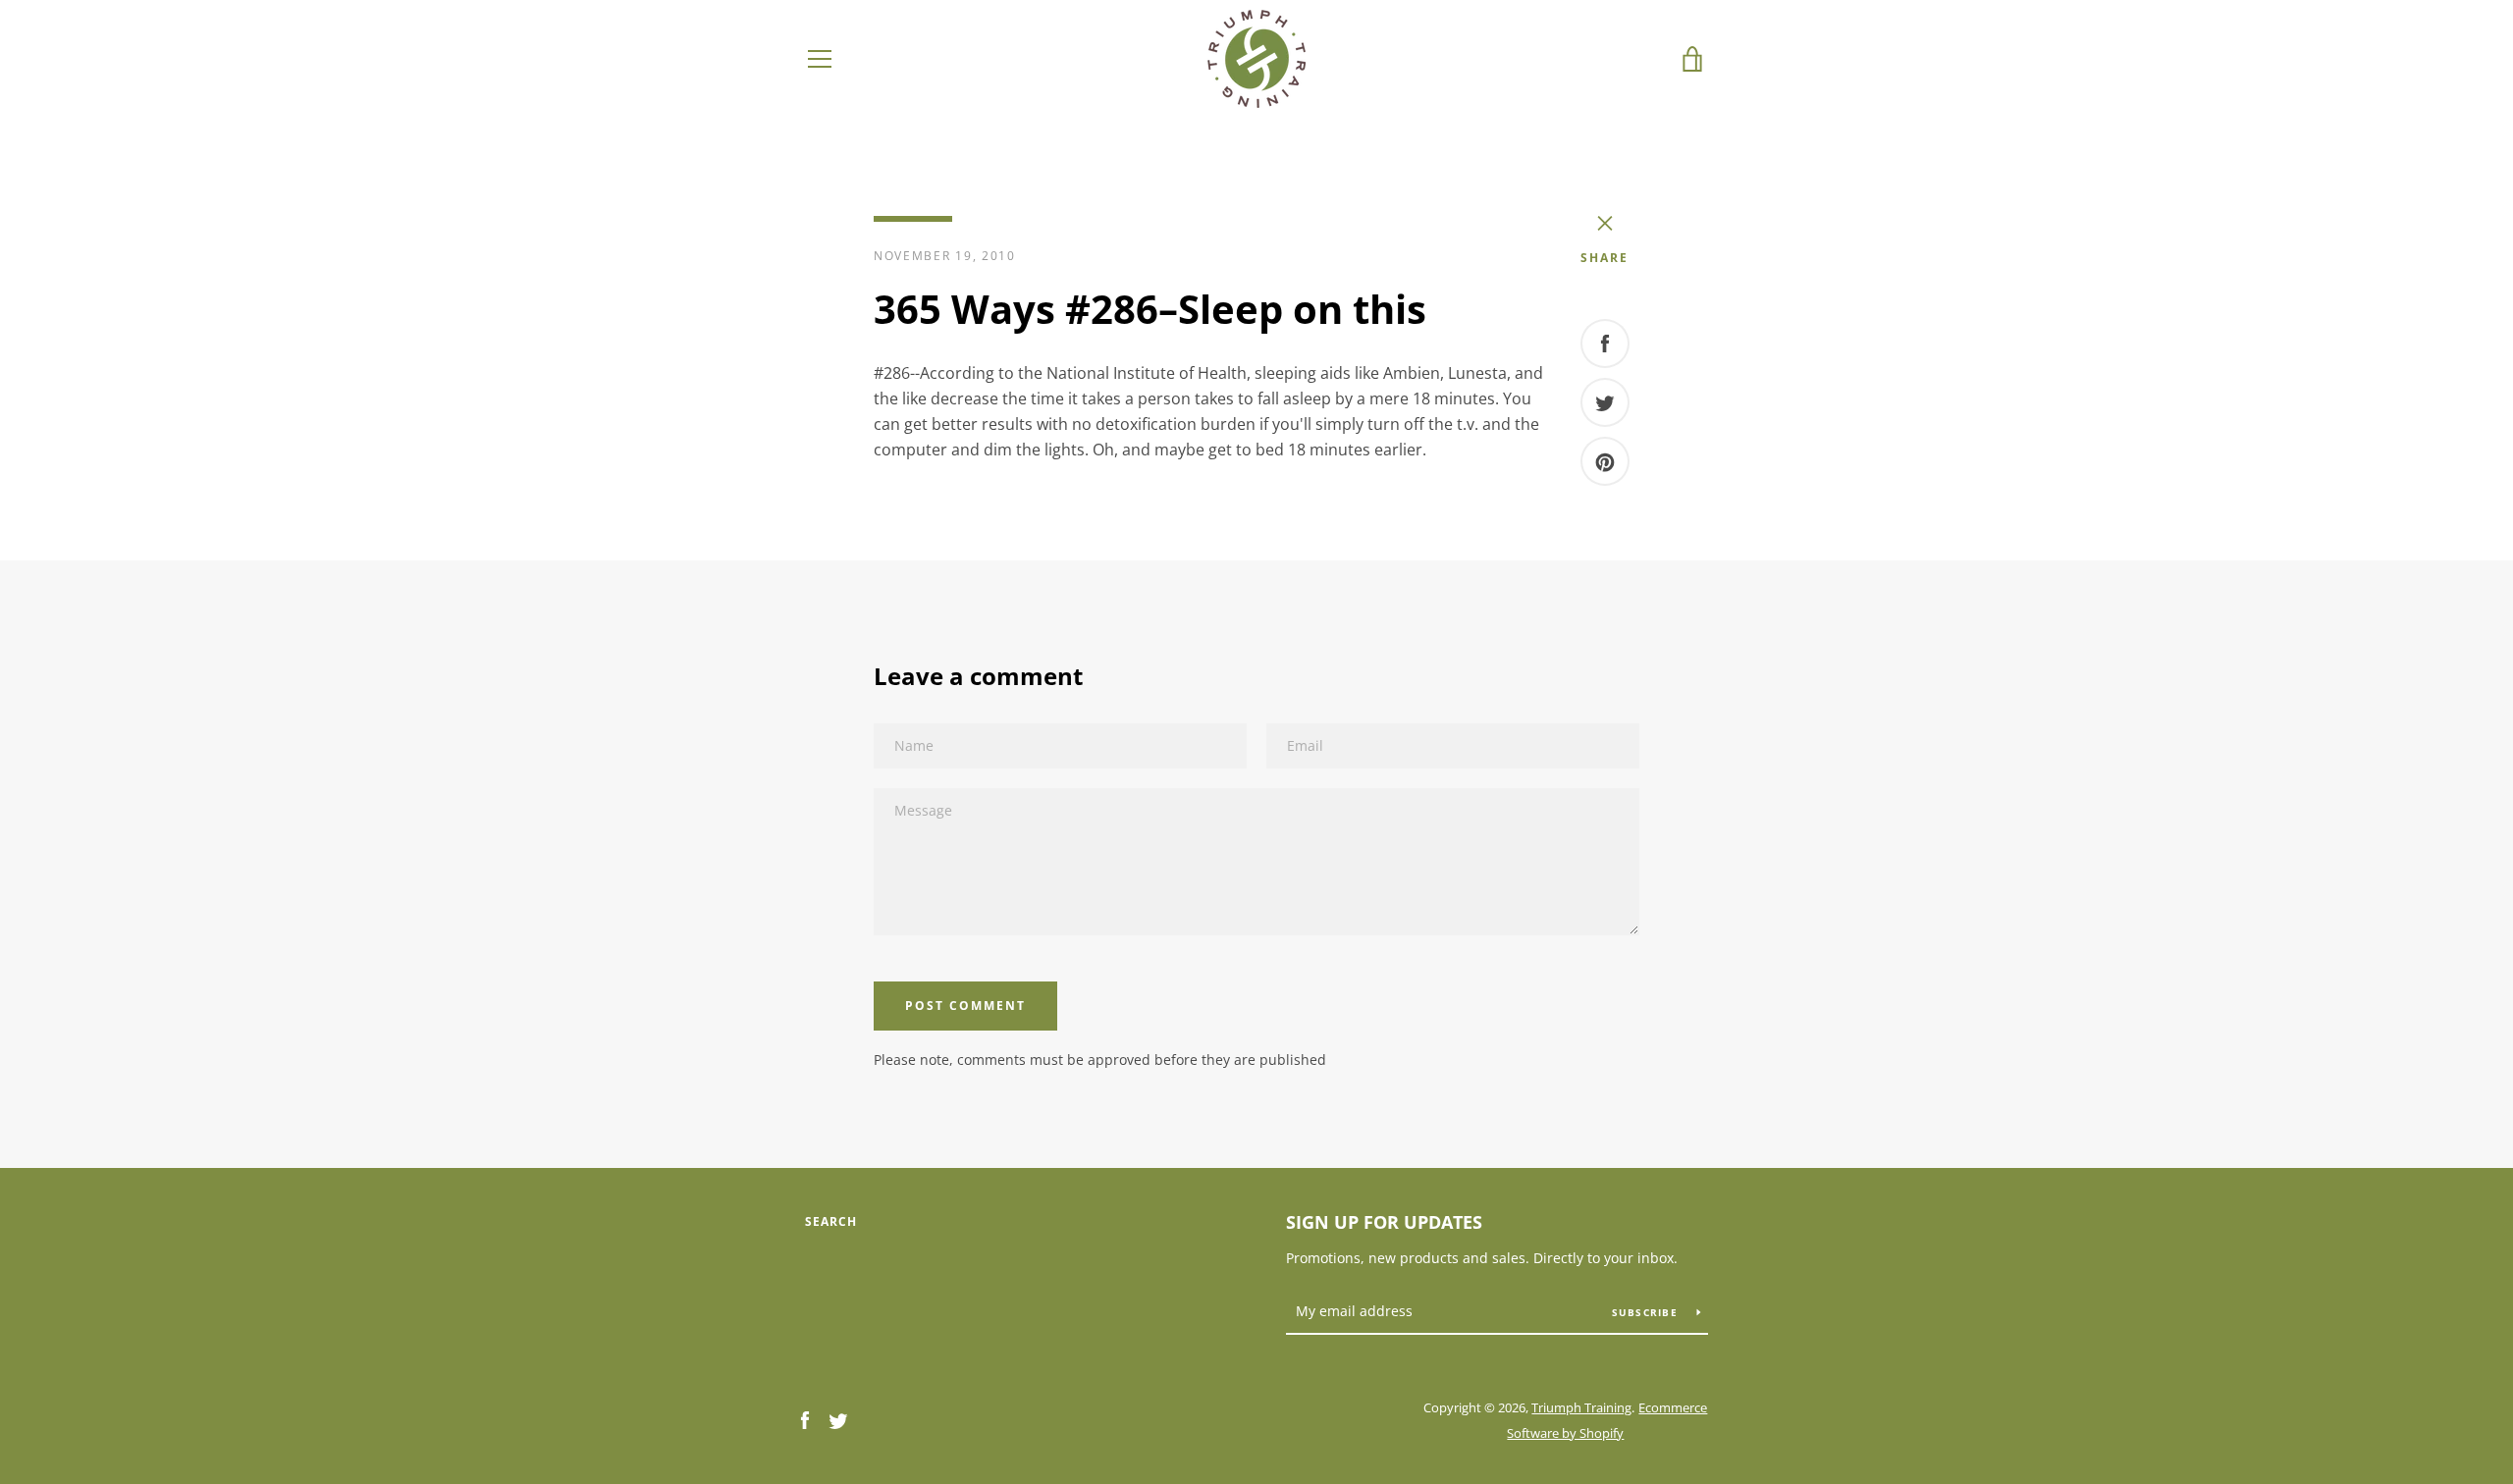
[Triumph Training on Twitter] (838, 1419)
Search (831, 1221)
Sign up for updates (1384, 1222)
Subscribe (1647, 1312)
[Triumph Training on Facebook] (805, 1419)
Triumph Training (1581, 1407)
